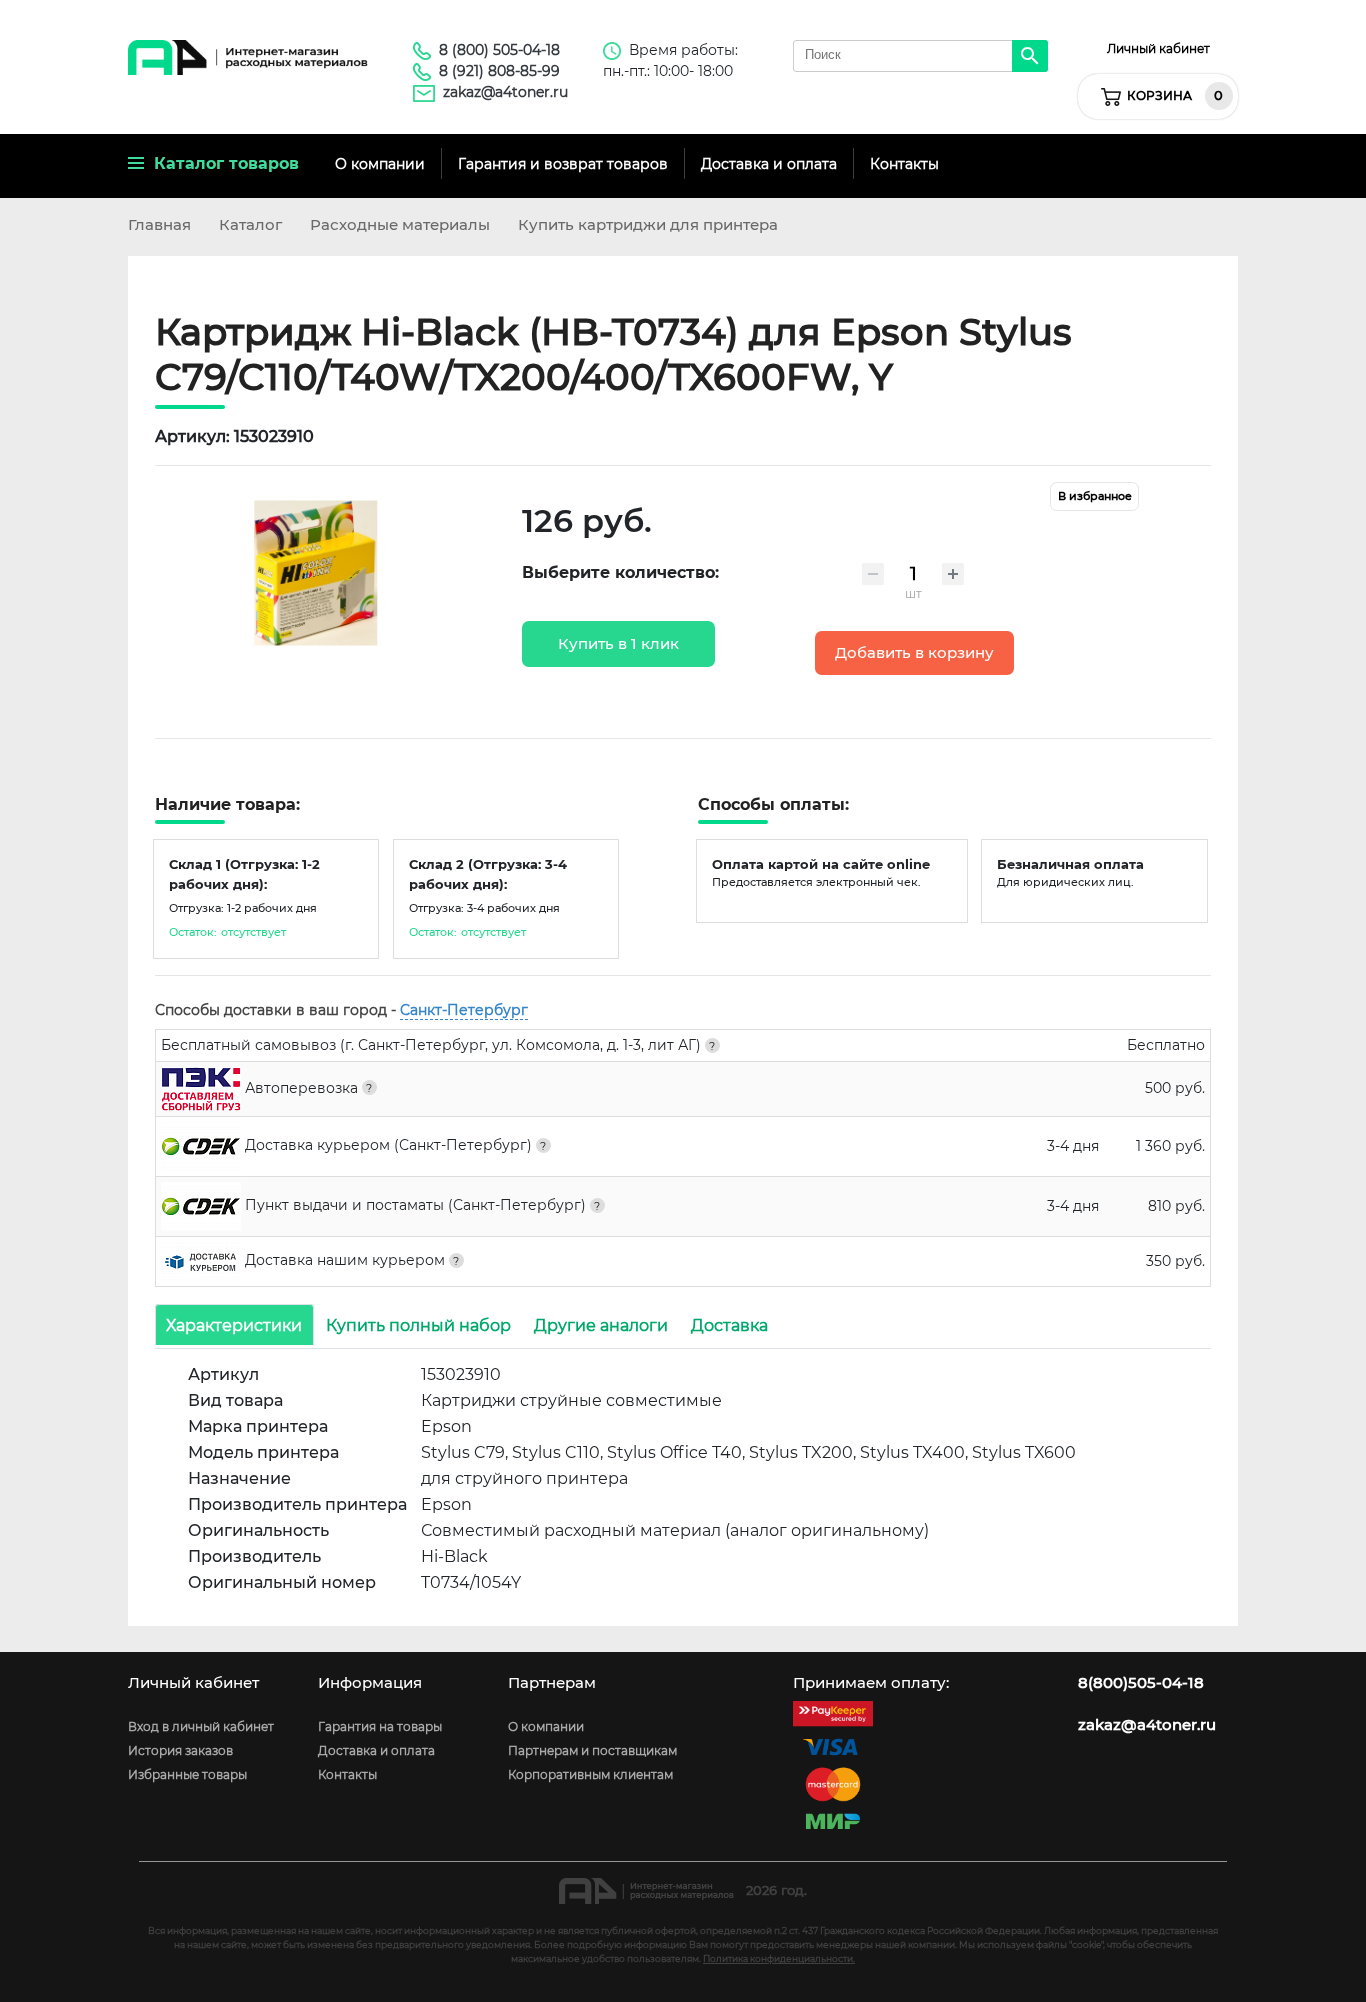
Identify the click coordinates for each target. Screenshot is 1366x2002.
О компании (380, 164)
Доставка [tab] (729, 1324)
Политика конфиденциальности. (779, 1958)
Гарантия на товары (380, 1726)
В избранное (1095, 496)
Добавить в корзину (914, 653)
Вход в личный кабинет (201, 1726)
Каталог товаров (221, 163)
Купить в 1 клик (618, 644)
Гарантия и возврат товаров (563, 164)
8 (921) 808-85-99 (499, 71)
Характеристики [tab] (234, 1324)
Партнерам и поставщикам (592, 1750)
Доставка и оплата (769, 164)
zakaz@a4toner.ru (505, 92)
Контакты (904, 164)
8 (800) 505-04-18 (499, 50)
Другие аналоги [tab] (601, 1324)
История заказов (180, 1750)
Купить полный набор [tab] (418, 1324)
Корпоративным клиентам (590, 1774)
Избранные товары (187, 1774)
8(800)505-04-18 (1141, 1683)
